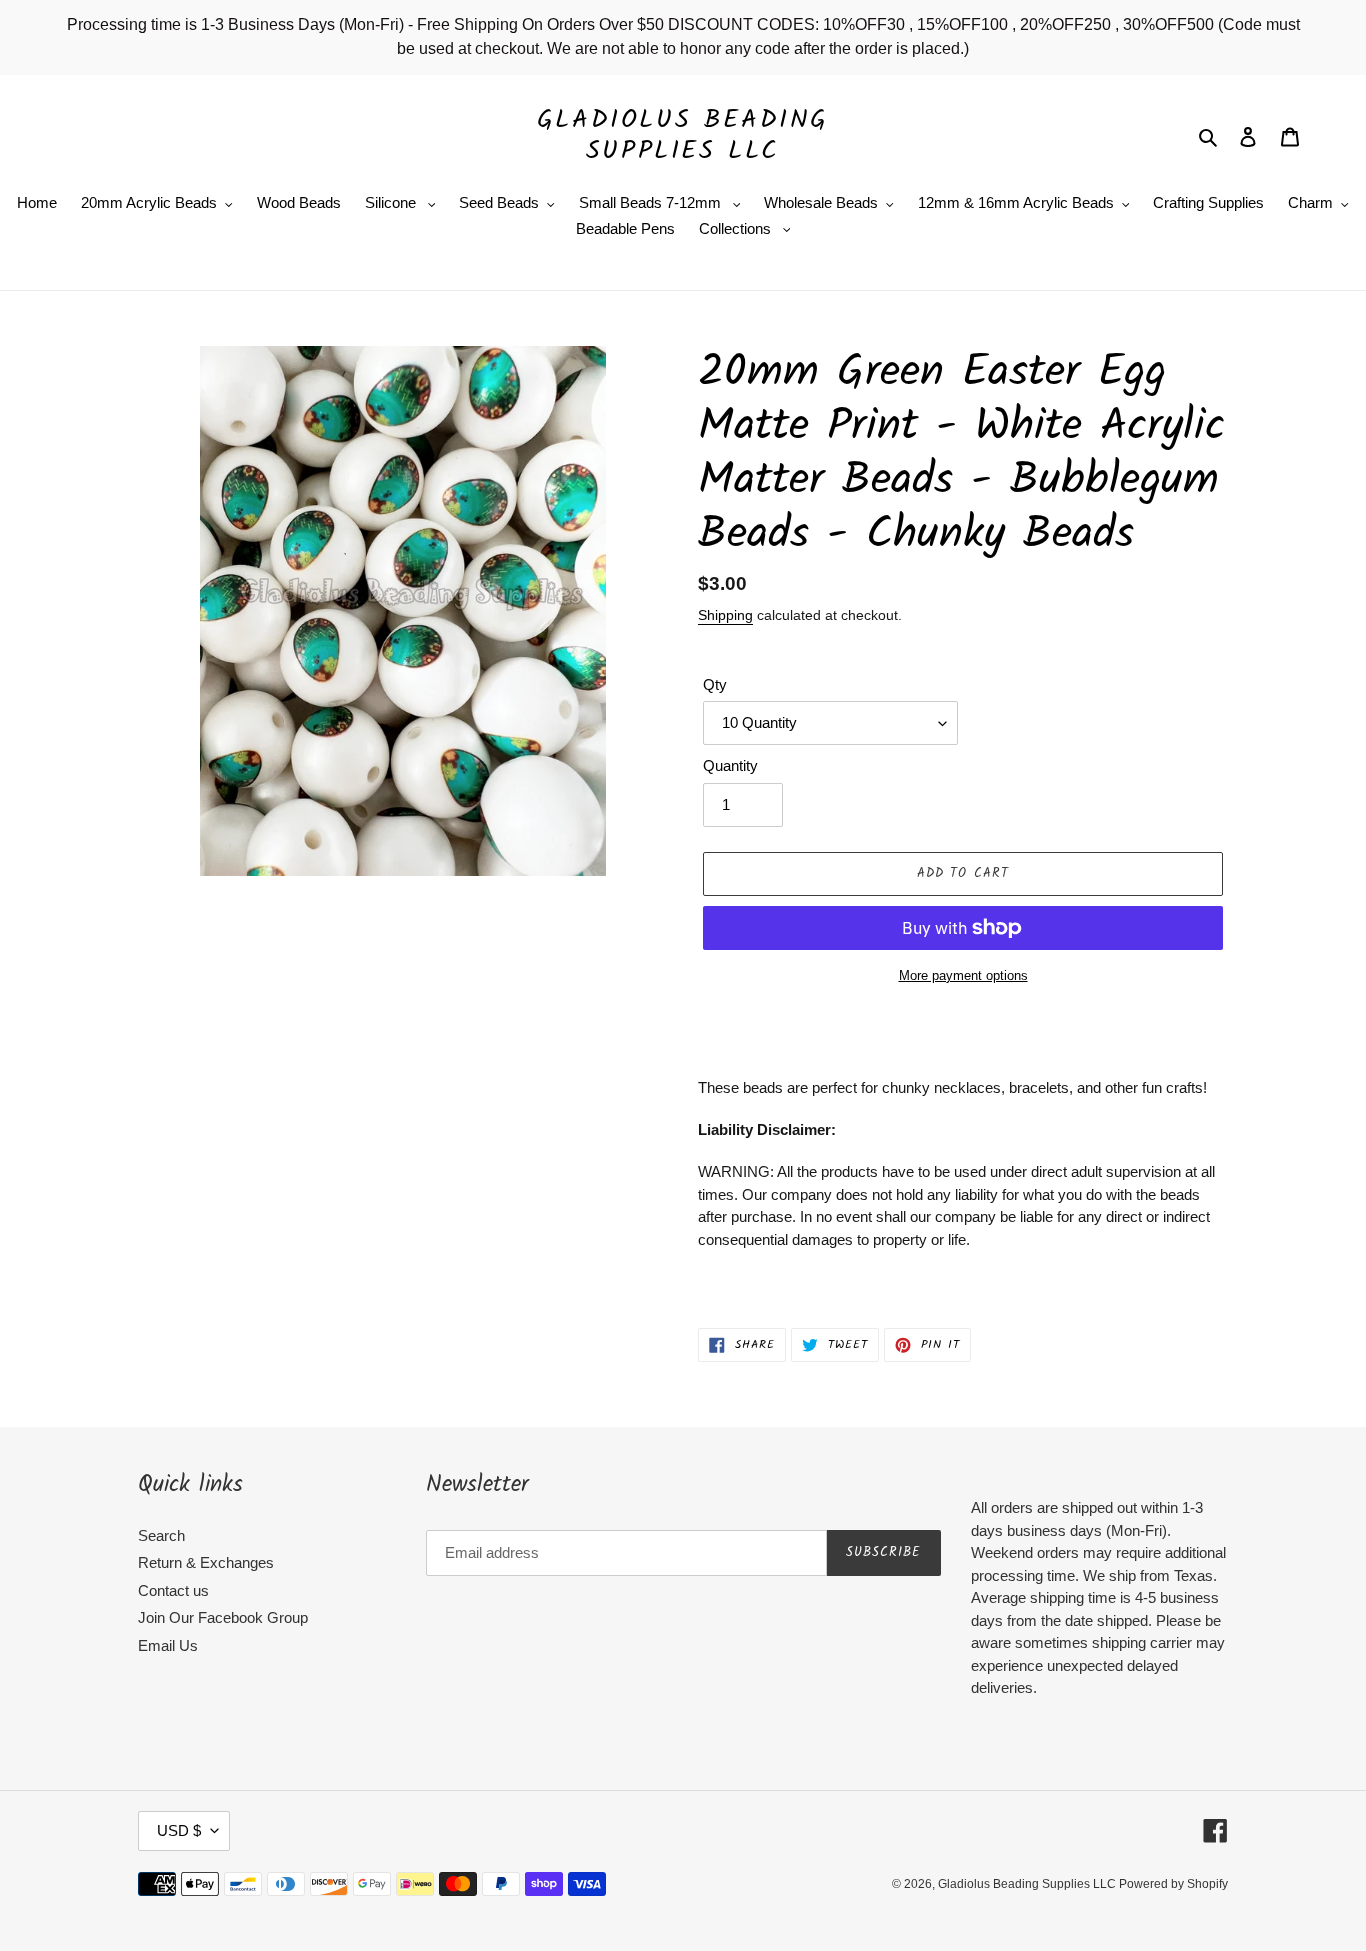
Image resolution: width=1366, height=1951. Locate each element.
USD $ (179, 1830)
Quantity (730, 765)
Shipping (725, 615)
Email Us (168, 1645)
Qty (715, 684)
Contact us (173, 1590)
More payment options (963, 975)
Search (161, 1535)
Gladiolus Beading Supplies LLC (683, 136)
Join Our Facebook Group (223, 1617)
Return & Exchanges (206, 1562)
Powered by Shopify (1173, 1884)
